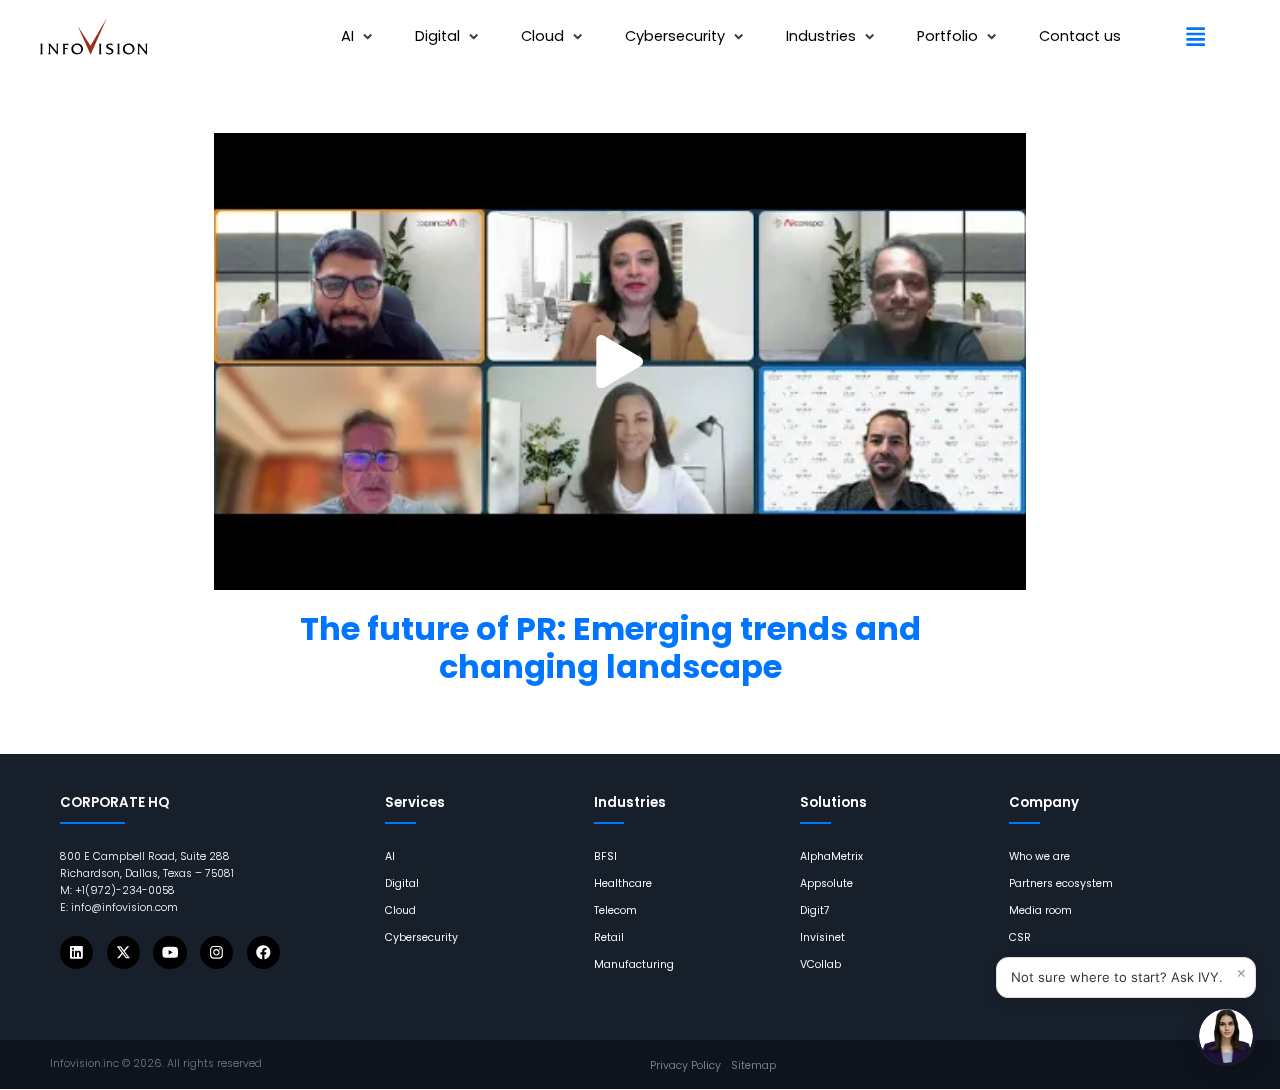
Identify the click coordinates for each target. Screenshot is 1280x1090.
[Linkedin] (76, 952)
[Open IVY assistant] (1226, 1036)
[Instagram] (216, 952)
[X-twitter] (123, 952)
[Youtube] (169, 952)
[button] (359, 36)
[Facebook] (263, 952)
